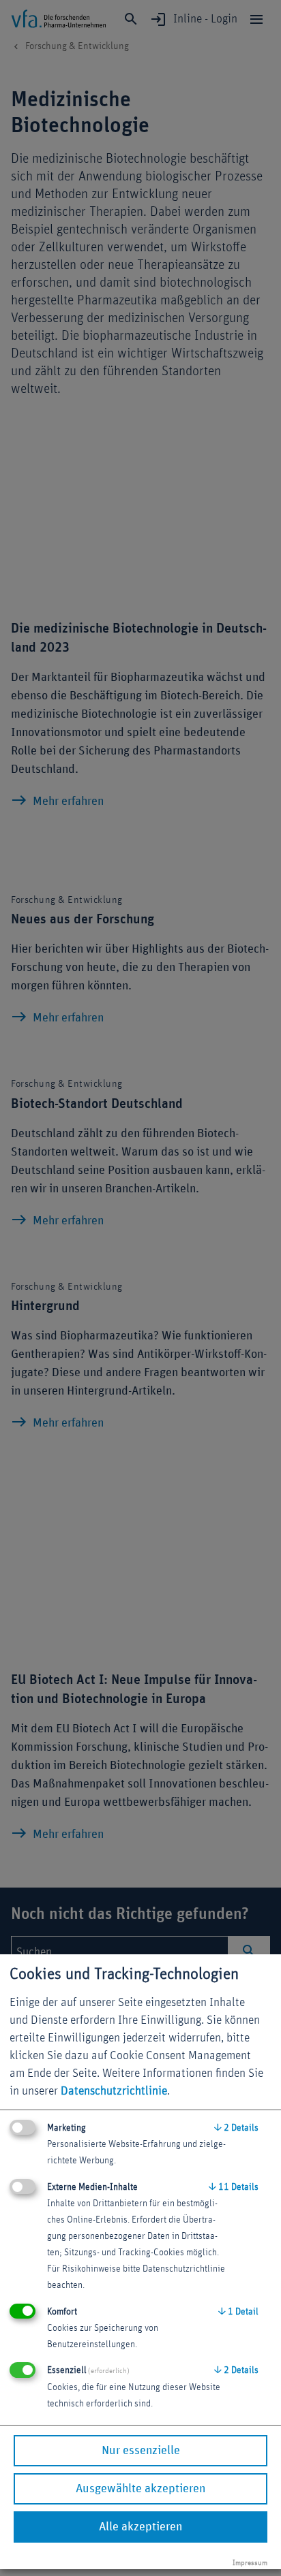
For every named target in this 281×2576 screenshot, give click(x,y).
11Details (234, 2187)
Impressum (250, 2563)
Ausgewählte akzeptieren (140, 2489)
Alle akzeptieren (140, 2527)
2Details (236, 2128)
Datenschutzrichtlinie (114, 2091)
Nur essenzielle (141, 2451)
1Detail (238, 2312)
